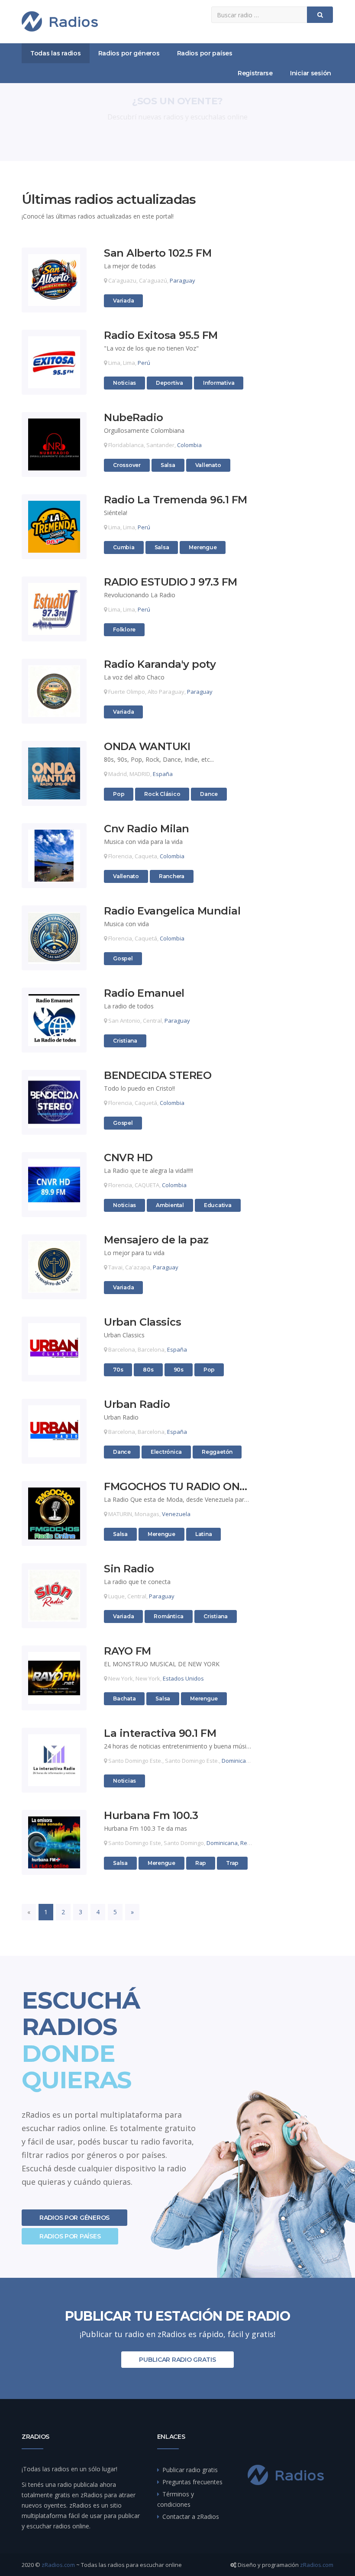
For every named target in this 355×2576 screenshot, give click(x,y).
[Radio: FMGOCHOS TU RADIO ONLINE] (54, 1513)
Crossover (127, 465)
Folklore (124, 629)
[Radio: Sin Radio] (54, 1596)
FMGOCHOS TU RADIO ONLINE (178, 1487)
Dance (209, 794)
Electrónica (166, 1452)
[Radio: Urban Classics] (54, 1349)
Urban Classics (142, 1322)
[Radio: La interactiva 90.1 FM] (54, 1760)
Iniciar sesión (311, 73)
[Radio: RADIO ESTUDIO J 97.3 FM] (54, 609)
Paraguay (182, 280)
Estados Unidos (183, 1678)
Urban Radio (137, 1405)
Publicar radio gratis (177, 2360)
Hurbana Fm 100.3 (151, 1816)
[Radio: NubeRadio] (54, 444)
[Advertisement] (300, 322)
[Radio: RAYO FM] (54, 1678)
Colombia (189, 445)
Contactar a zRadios (191, 2516)
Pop (122, 794)
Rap (205, 1863)
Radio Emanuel (144, 993)
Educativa (218, 1205)
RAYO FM (127, 1651)
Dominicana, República (252, 1761)
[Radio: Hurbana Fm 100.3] (54, 1842)
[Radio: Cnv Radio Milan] (54, 856)
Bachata (124, 1698)
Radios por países (205, 53)
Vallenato (208, 465)
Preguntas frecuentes (192, 2482)
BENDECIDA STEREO (158, 1076)
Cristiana (125, 1040)
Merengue (202, 547)
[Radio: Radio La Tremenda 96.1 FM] (54, 527)
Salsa (170, 465)
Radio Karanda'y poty (160, 665)
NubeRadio (134, 418)
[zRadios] (60, 21)
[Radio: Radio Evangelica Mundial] (54, 938)
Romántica (168, 1616)
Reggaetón (217, 1452)
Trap (235, 1863)
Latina (205, 1534)
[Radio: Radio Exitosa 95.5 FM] (54, 362)
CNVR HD (128, 1158)
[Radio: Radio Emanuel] (54, 1020)
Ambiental (170, 1205)
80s (152, 1369)
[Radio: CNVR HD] (54, 1185)
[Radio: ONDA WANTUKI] (54, 773)
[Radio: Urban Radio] (54, 1431)
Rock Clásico (162, 794)
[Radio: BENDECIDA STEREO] (54, 1102)
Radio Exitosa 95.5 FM (161, 336)
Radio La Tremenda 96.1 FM (176, 500)
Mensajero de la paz (156, 1240)
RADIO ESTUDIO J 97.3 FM (171, 582)
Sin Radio (129, 1569)
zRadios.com (58, 2565)
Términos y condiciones (176, 2499)
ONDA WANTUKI (147, 747)
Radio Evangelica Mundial (172, 911)
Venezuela (176, 1514)
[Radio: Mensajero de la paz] (54, 1267)
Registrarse (255, 73)
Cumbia (124, 547)
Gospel (123, 958)
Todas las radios (56, 53)
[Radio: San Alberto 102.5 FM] (54, 280)
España (163, 774)
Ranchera (171, 876)
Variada (123, 300)
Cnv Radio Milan (147, 829)
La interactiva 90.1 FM (160, 1734)
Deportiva (169, 383)
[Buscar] (320, 15)
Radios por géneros (129, 53)
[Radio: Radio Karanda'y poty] (54, 691)
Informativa (218, 383)
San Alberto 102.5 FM (158, 253)
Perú (144, 363)
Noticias (124, 383)
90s (183, 1369)
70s (122, 1369)
